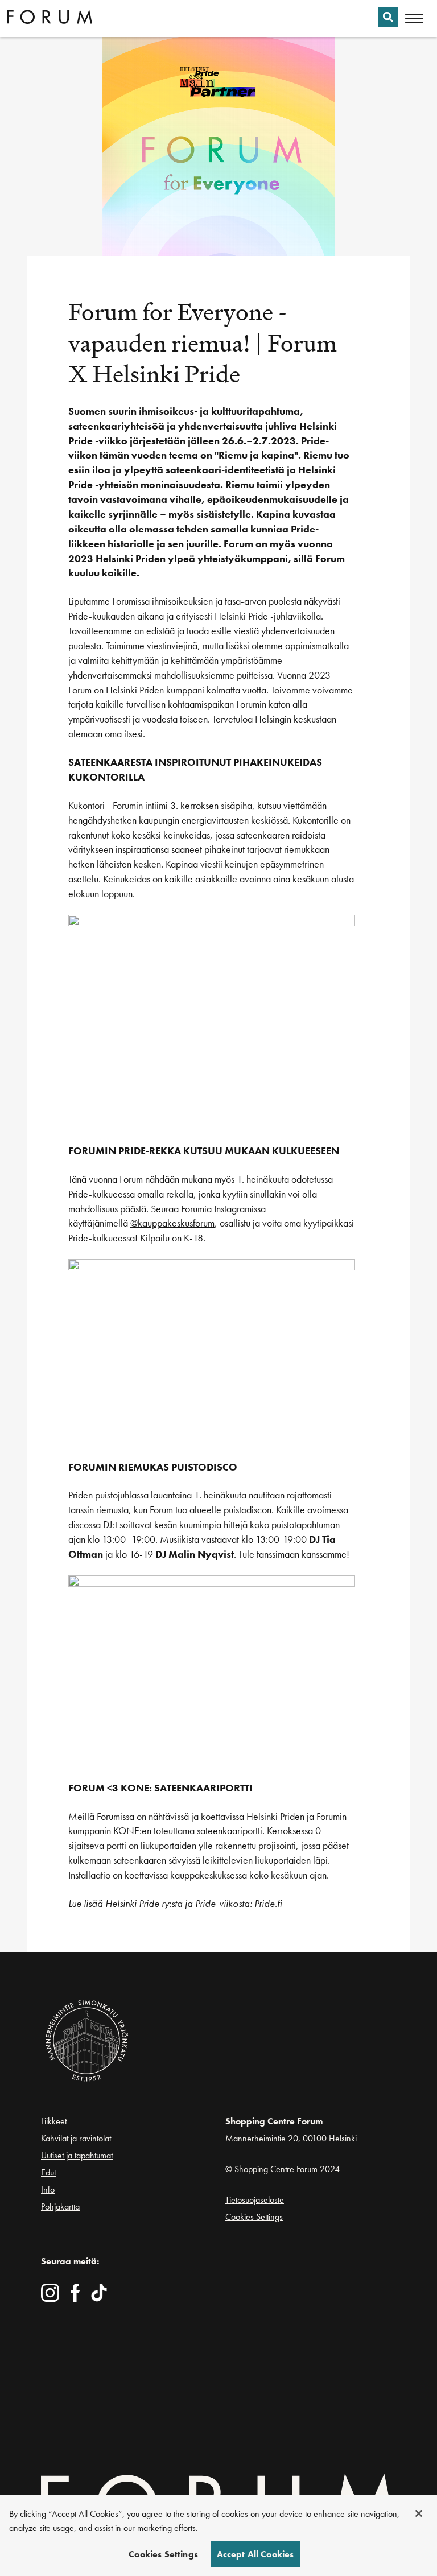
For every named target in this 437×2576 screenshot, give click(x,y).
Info (48, 2189)
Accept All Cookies (255, 2554)
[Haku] (388, 17)
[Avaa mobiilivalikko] (414, 19)
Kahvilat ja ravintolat (76, 2138)
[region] (218, 2536)
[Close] (419, 2513)
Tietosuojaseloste (255, 2200)
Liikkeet (54, 2121)
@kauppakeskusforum (172, 1223)
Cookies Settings (254, 2217)
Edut (48, 2172)
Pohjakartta (60, 2207)
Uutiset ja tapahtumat (77, 2155)
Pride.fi (268, 1903)
